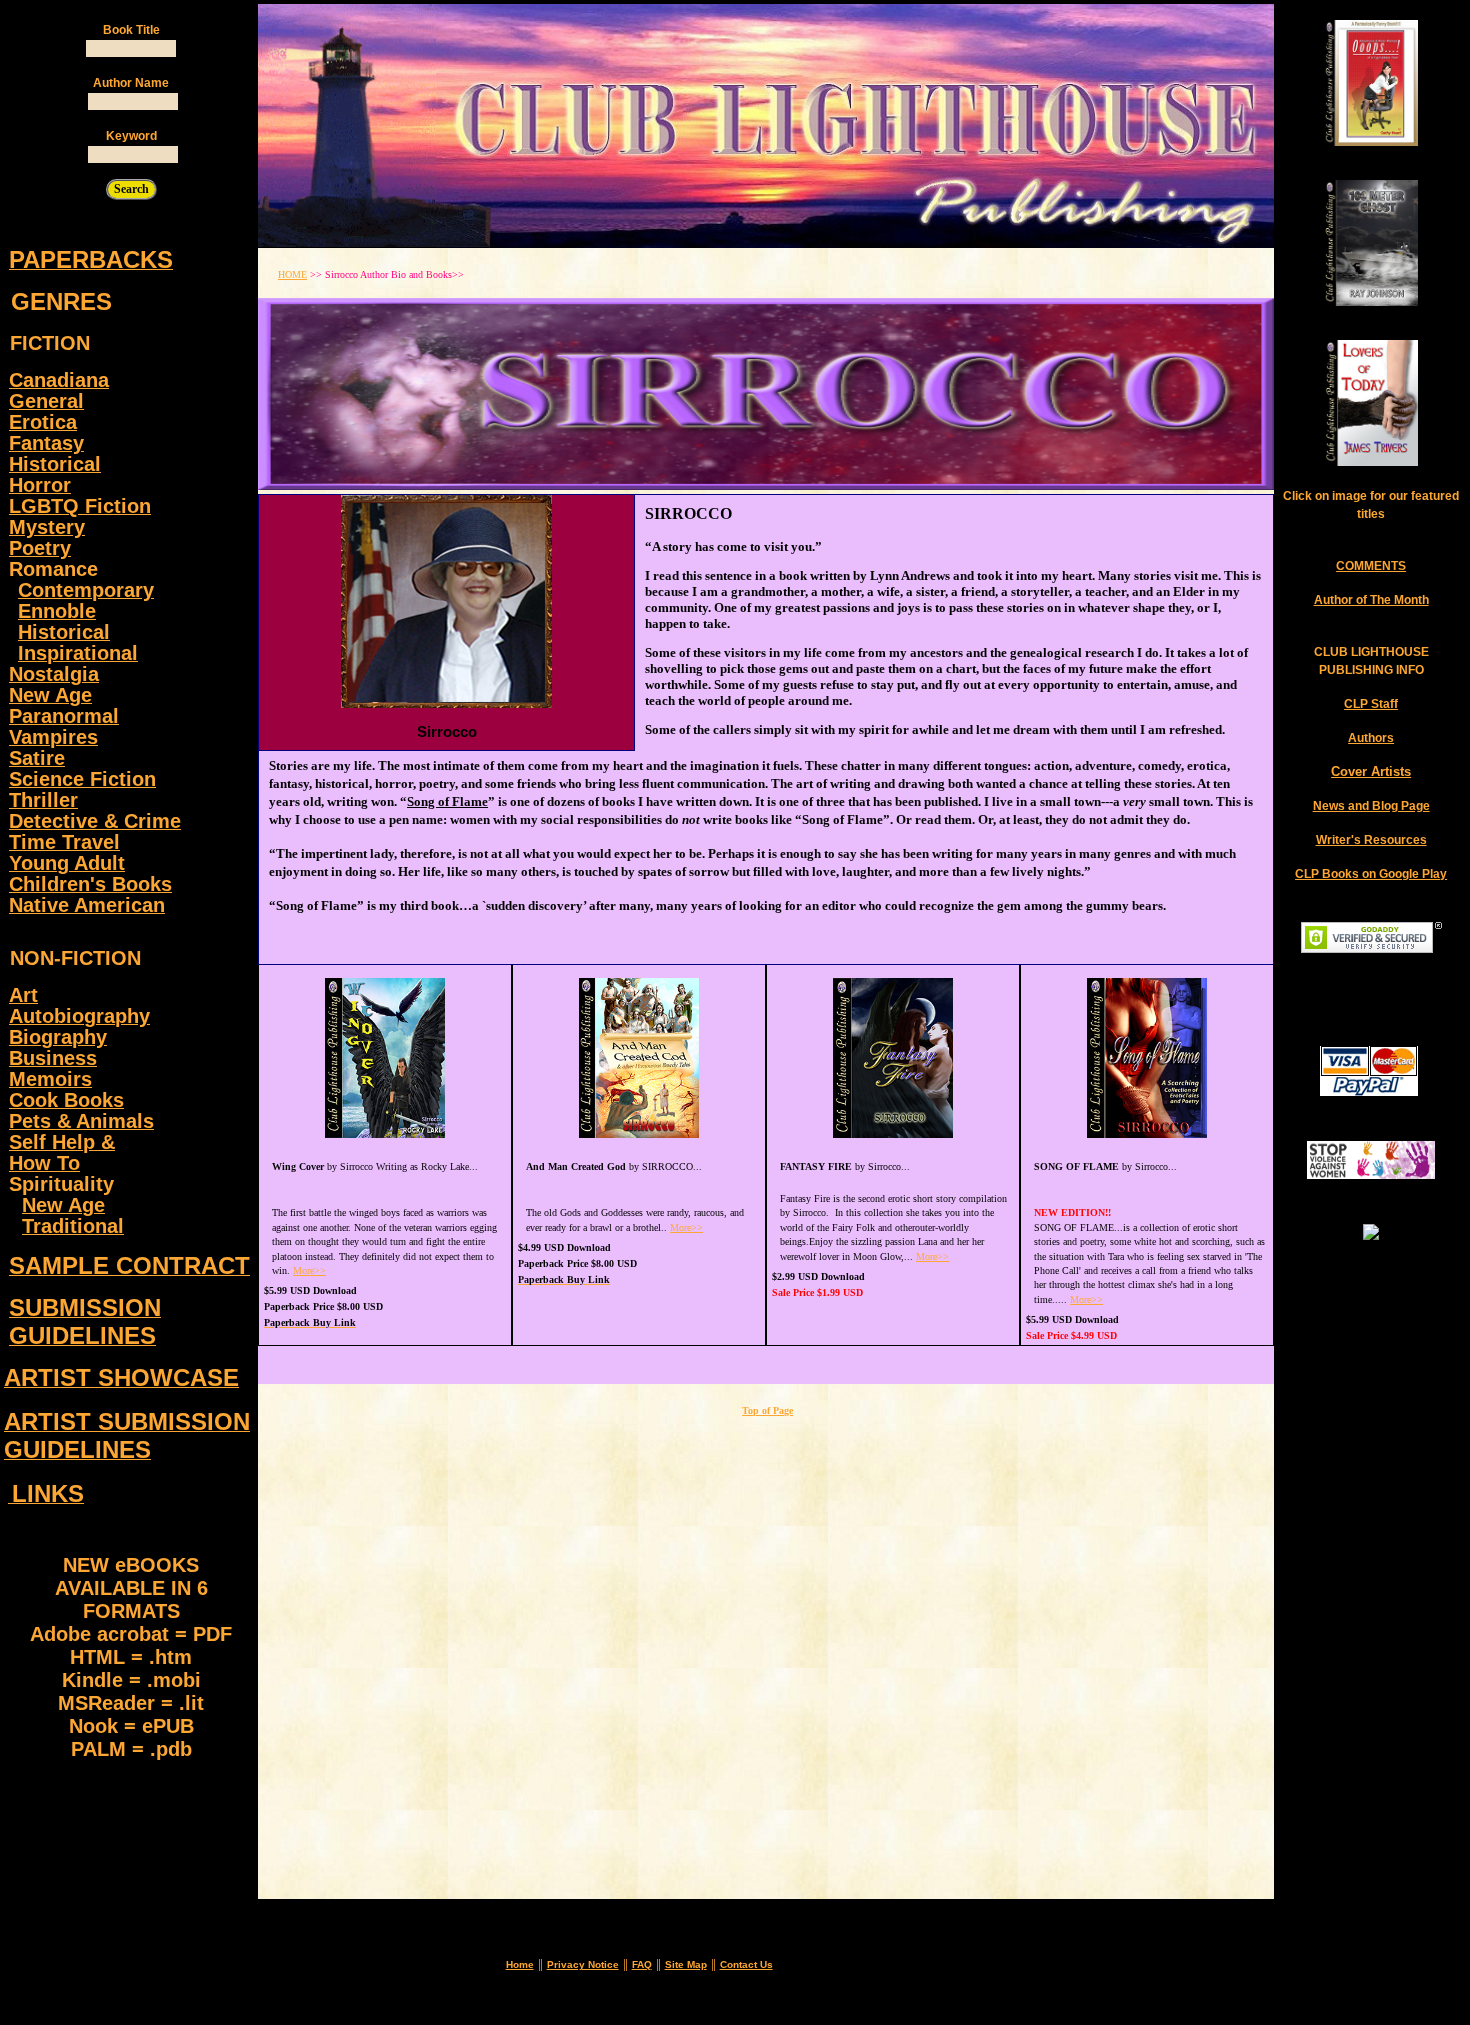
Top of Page (767, 1410)
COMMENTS (1371, 566)
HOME (292, 274)
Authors (1371, 738)
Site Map (686, 1964)
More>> (309, 1270)
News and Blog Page (1371, 806)
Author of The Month (1371, 600)
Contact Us (746, 1964)
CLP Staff (1371, 704)
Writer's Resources (1371, 840)
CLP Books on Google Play (1371, 874)
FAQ (642, 1964)
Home (520, 1964)
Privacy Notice (583, 1964)
